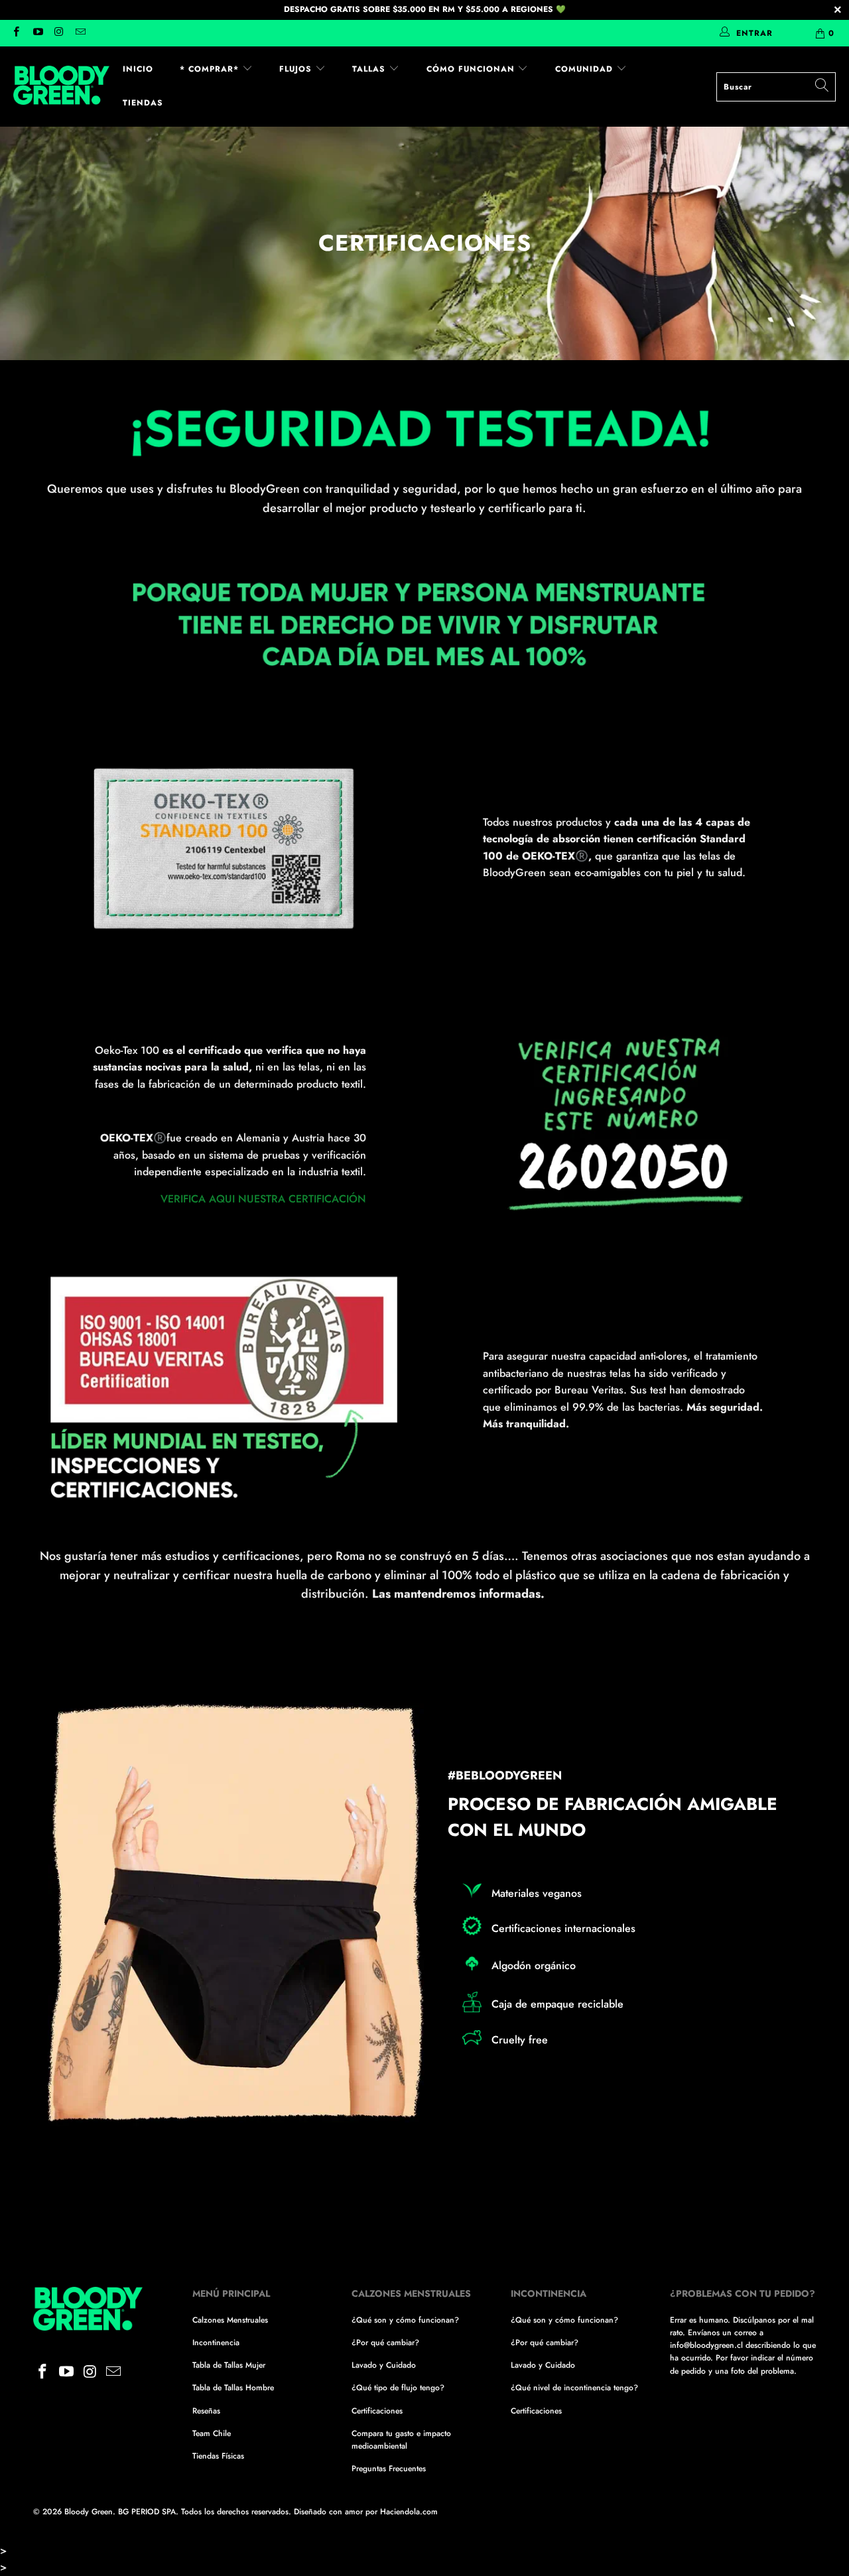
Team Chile (212, 2433)
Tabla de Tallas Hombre (233, 2388)
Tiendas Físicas (218, 2456)
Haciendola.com (409, 2512)
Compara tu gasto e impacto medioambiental (401, 2440)
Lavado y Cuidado (384, 2365)
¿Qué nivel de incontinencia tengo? (574, 2388)
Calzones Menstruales (230, 2320)
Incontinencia (216, 2343)
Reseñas (206, 2411)
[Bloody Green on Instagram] (59, 33)
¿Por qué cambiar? (385, 2343)
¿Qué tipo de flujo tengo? (398, 2388)
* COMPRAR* (211, 69)
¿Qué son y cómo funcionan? (405, 2320)
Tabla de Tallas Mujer (229, 2365)
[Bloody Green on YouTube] (37, 33)
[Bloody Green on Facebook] (16, 33)
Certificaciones (377, 2411)
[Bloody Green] (61, 86)
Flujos (297, 69)
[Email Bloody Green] (80, 33)
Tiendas (143, 103)
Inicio (138, 69)
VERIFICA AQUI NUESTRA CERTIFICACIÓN (263, 1199)
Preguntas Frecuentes (389, 2469)
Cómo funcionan (472, 69)
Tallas (370, 69)
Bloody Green (89, 2512)
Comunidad (586, 69)
